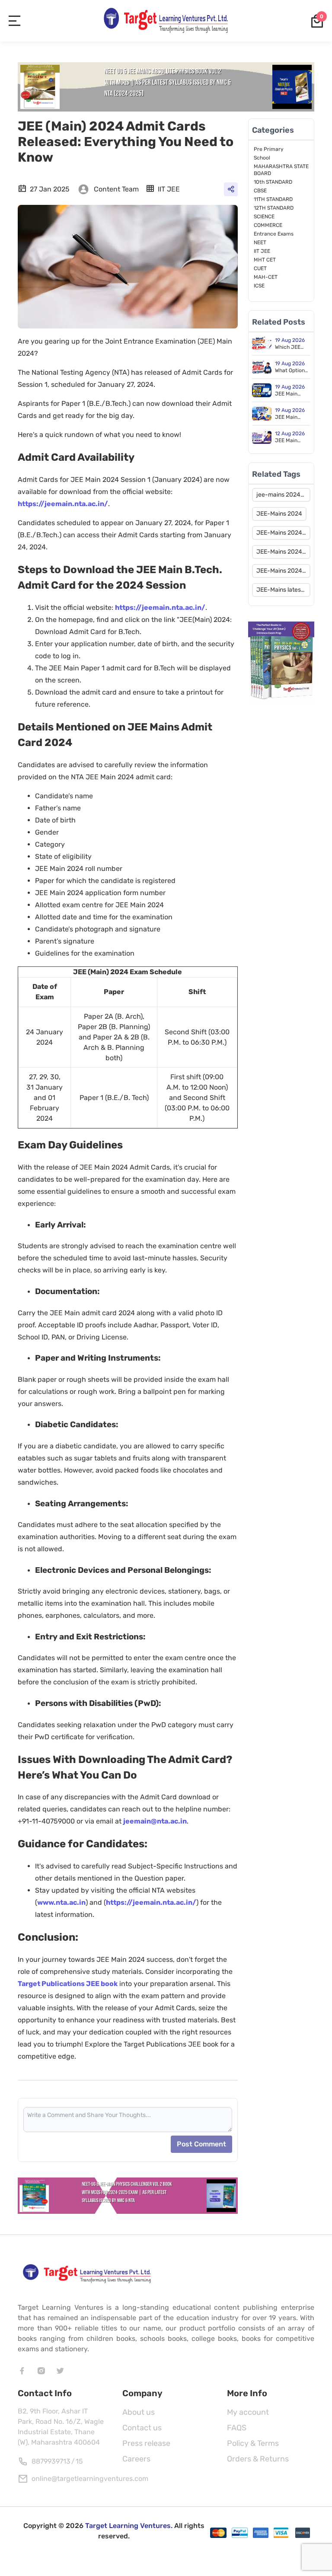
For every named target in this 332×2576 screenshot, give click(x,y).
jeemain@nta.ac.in (155, 1821)
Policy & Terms (253, 2443)
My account (248, 2412)
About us (139, 2412)
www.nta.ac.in (61, 1902)
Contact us (142, 2428)
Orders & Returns (258, 2459)
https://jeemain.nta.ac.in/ (63, 504)
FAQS (237, 2428)
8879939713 (51, 2461)
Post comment (201, 2144)
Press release (146, 2443)
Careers (136, 2459)
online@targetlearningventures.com (90, 2479)
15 (79, 2461)
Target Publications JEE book (68, 1984)
